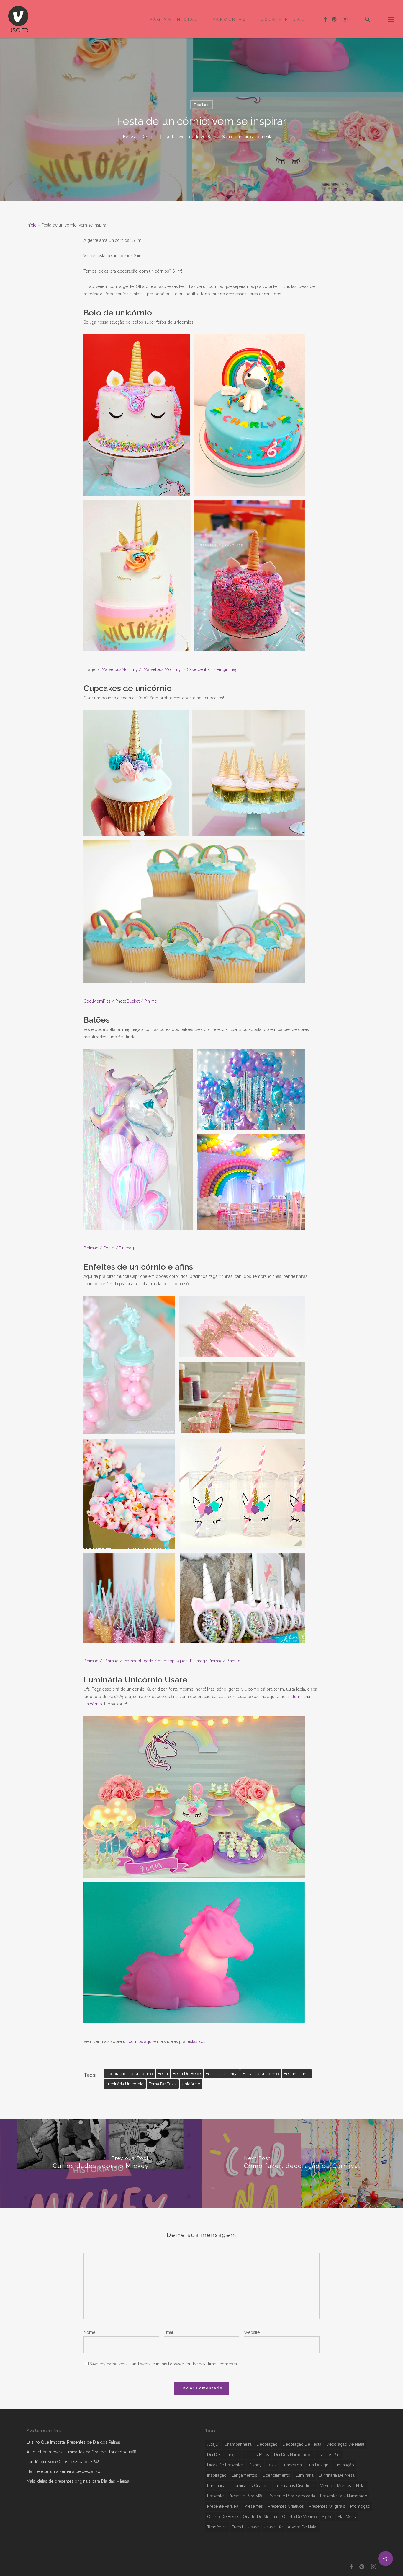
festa (163, 2074)
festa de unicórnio (261, 2074)
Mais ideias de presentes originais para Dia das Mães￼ (78, 2481)
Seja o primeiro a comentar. (248, 136)
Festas (201, 105)
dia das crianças (223, 2455)
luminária (304, 2475)
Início (32, 225)
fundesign (292, 2465)
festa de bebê (187, 2074)
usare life (273, 2527)
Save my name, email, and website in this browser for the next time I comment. (164, 2364)
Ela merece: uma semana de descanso (63, 2471)
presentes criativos (286, 2506)
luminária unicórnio (125, 2084)
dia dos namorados (293, 2455)
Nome (91, 2332)
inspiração (217, 2475)
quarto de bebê (222, 2517)
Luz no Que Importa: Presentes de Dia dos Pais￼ (73, 2442)
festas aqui (196, 2041)
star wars (347, 2517)
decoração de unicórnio (129, 2074)
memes (344, 2486)
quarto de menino (299, 2517)
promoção (360, 2506)
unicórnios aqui (138, 2041)
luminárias (217, 2486)
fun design (318, 2465)
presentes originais (327, 2506)
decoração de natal (345, 2444)
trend (237, 2527)
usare (253, 2527)
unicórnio (191, 2084)
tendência (217, 2527)
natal (361, 2486)
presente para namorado (344, 2496)
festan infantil (297, 2074)
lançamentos (244, 2475)
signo (327, 2517)
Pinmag (216, 1661)
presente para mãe (246, 2496)
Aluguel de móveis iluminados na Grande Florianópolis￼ (81, 2452)
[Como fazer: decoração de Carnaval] (302, 2164)
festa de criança (222, 2074)
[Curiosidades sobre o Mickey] (101, 2164)
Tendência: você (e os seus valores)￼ (63, 2462)
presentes (254, 2506)
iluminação (344, 2465)
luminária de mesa (337, 2475)
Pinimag (198, 1661)
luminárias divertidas (295, 2486)
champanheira (238, 2444)
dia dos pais (329, 2455)
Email (170, 2332)
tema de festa (163, 2084)
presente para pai (223, 2506)
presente (215, 2496)
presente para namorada (292, 2496)
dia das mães (256, 2455)
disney (255, 2465)
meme (326, 2486)
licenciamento (276, 2475)
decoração (267, 2444)
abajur (213, 2444)
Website (252, 2332)
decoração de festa (302, 2444)
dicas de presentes (225, 2465)
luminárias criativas (251, 2486)
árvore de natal (303, 2527)
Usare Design (142, 136)
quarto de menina (260, 2517)
